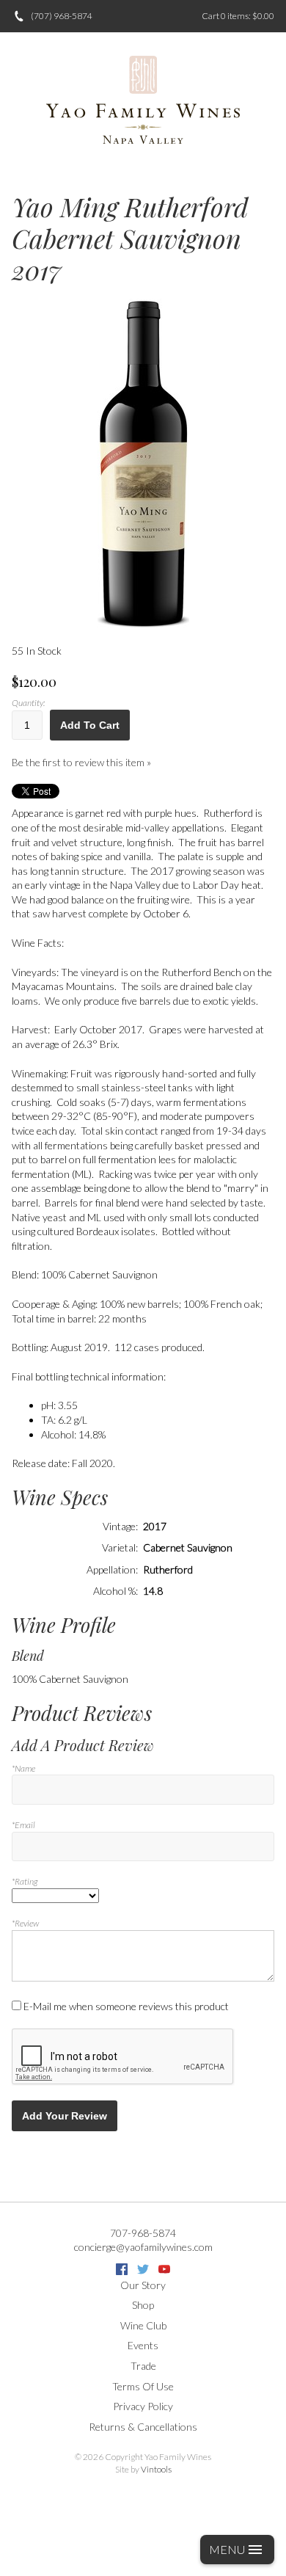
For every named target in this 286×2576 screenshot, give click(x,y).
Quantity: (28, 703)
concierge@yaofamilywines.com (143, 2247)
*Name (23, 1768)
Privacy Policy (143, 2406)
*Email (23, 1825)
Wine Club (143, 2325)
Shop (143, 2305)
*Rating (25, 1881)
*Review (25, 1923)
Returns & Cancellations (143, 2427)
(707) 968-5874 (62, 16)
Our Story (143, 2285)
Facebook (122, 2269)
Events (143, 2345)
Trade (143, 2366)
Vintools (156, 2469)
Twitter (143, 2269)
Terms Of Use (143, 2386)
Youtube (164, 2269)
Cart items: (238, 16)
